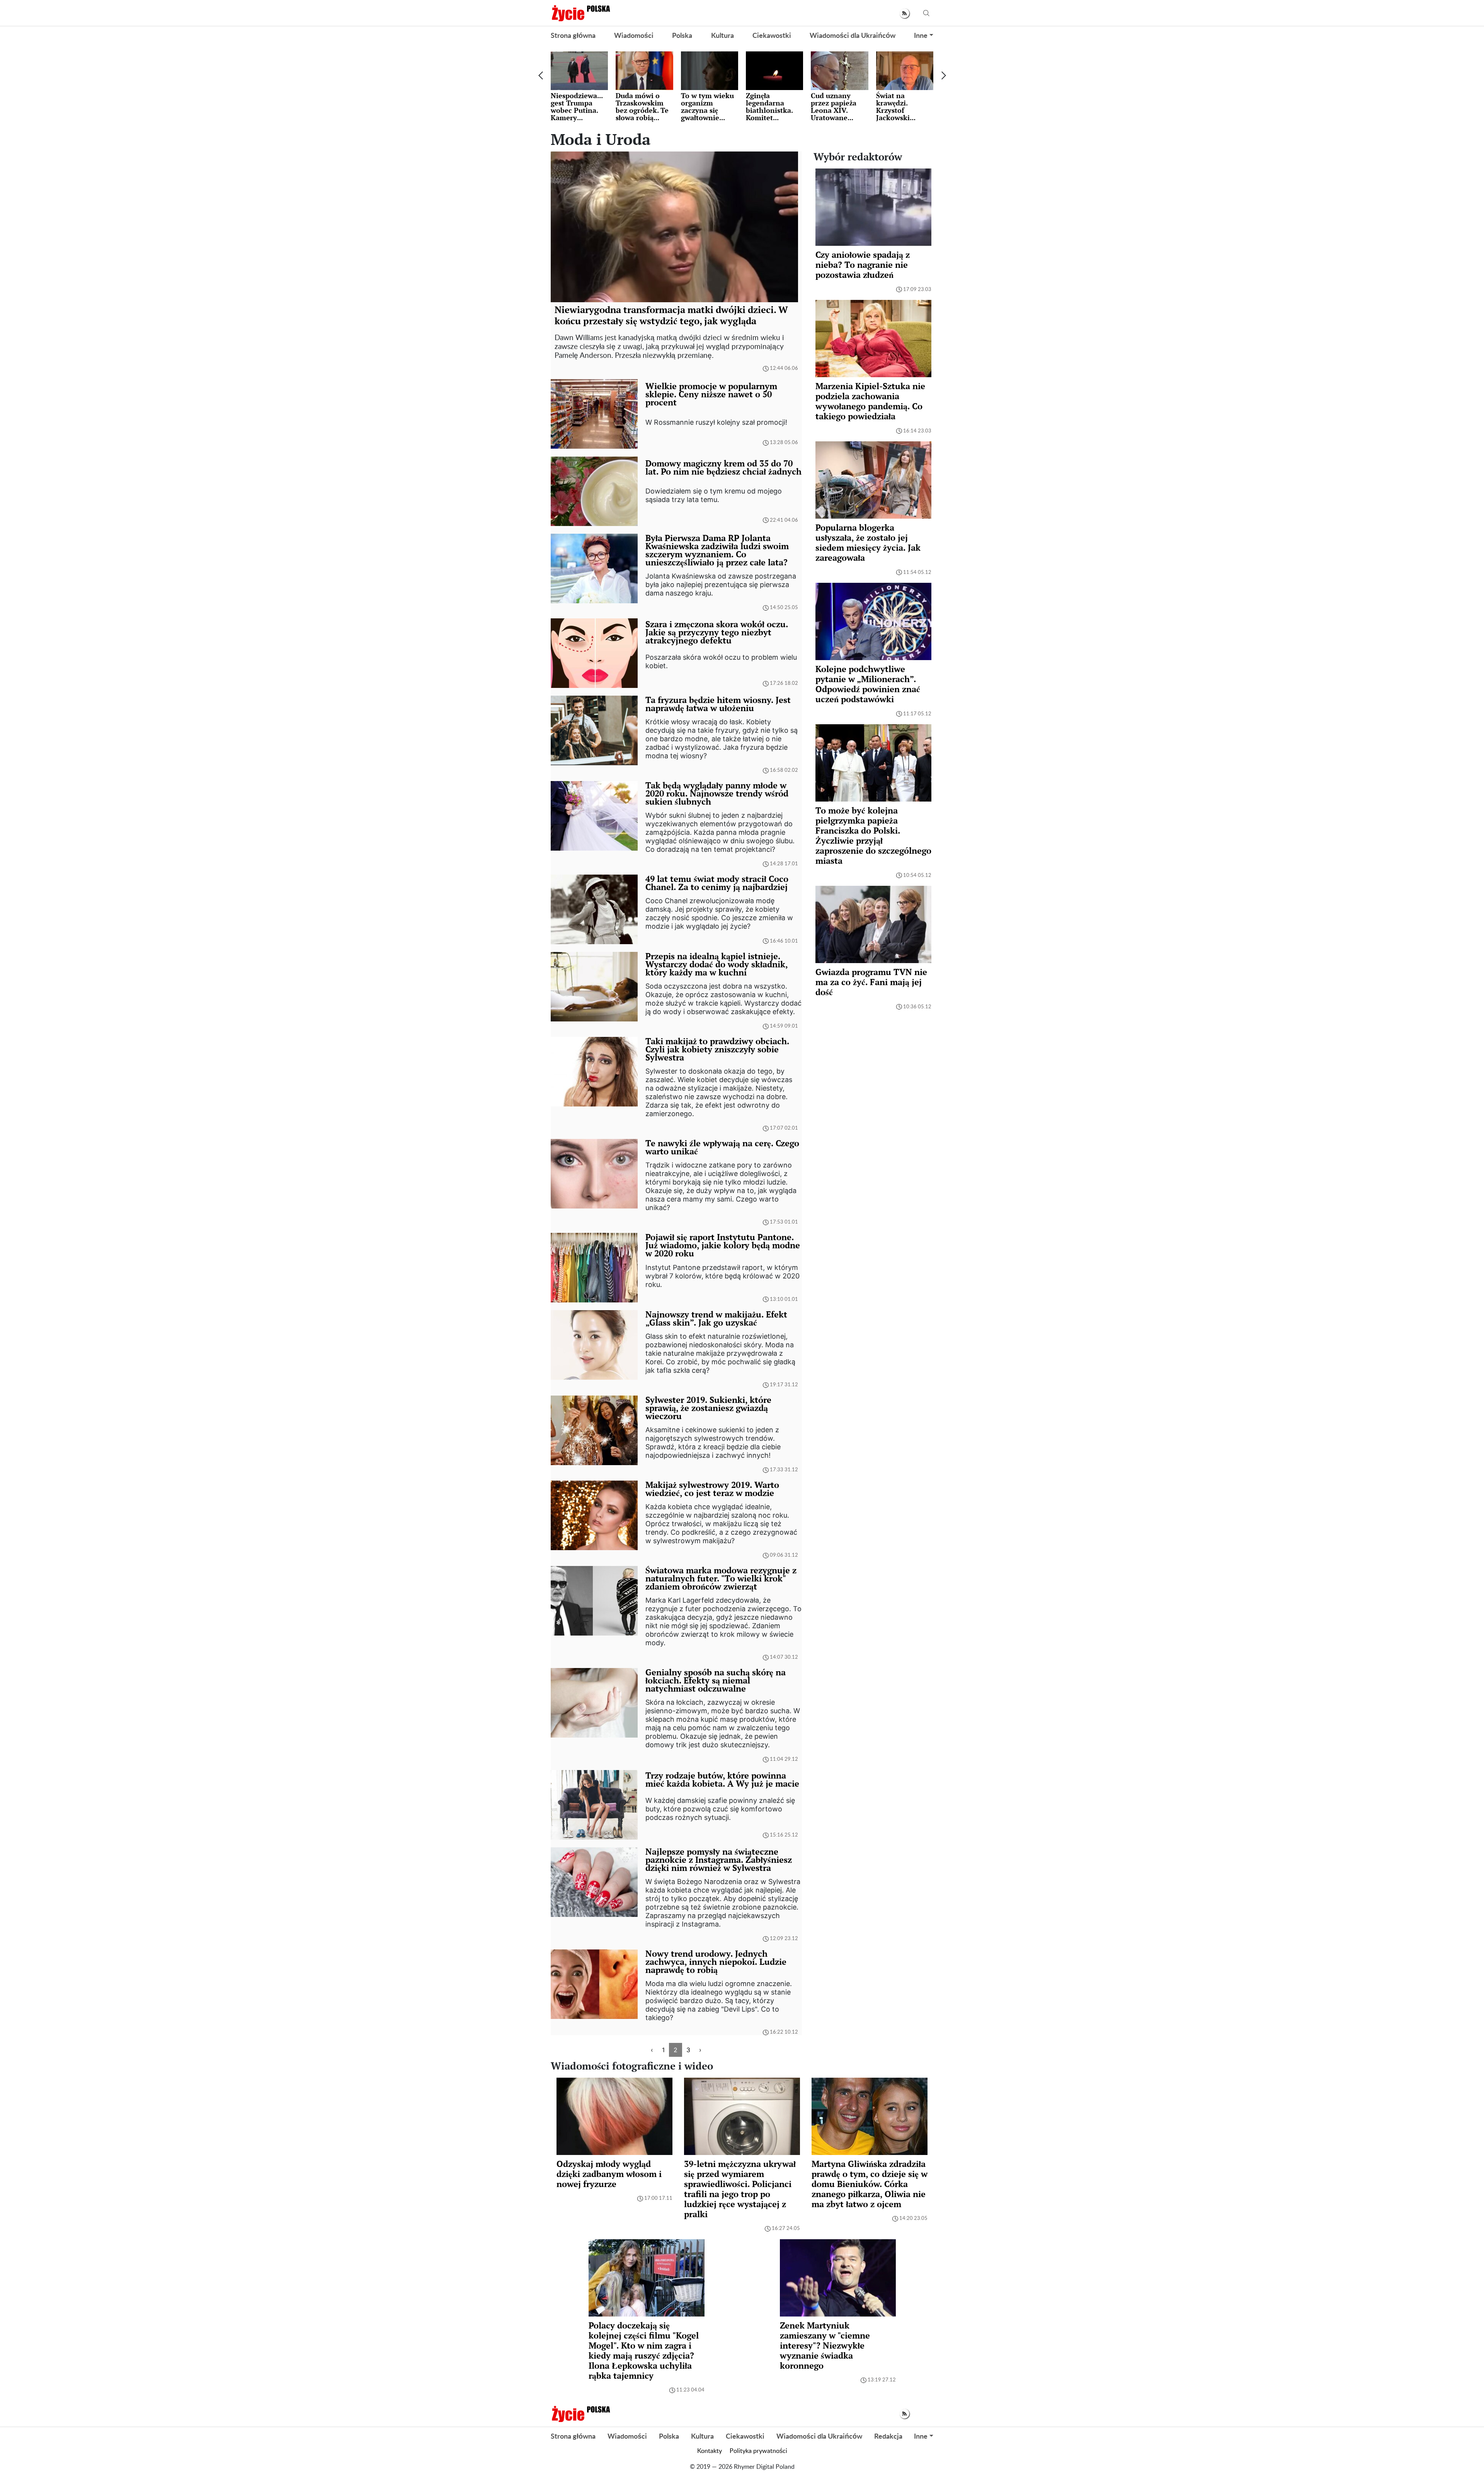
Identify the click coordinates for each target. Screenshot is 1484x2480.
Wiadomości (634, 36)
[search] (926, 13)
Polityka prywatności (758, 2451)
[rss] (905, 13)
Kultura (722, 36)
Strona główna (573, 36)
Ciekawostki (772, 36)
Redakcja (888, 2437)
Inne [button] (921, 36)
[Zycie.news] (580, 13)
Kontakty (710, 2451)
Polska (682, 36)
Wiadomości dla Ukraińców (853, 36)
